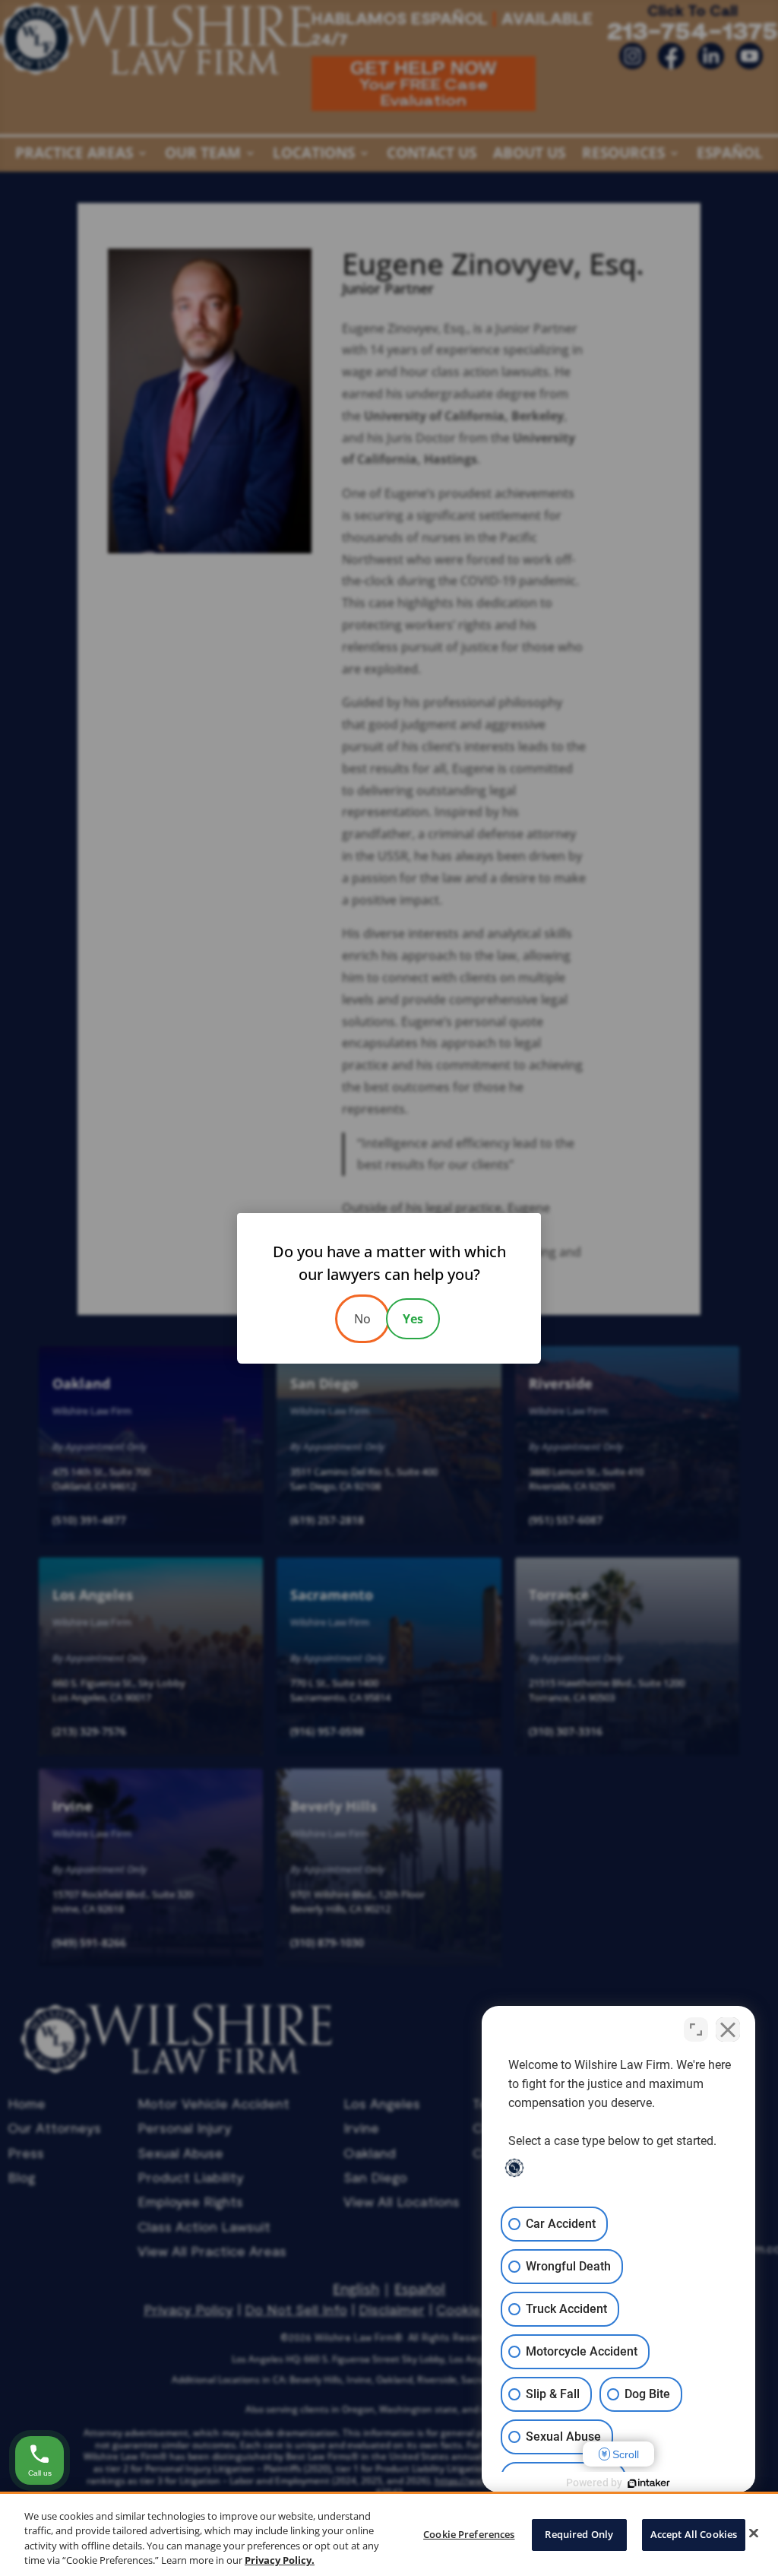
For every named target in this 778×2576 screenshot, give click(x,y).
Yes (413, 1319)
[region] (389, 2534)
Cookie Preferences (469, 2534)
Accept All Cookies (694, 2534)
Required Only (579, 2534)
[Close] (754, 2533)
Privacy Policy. (280, 2560)
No (362, 1319)
